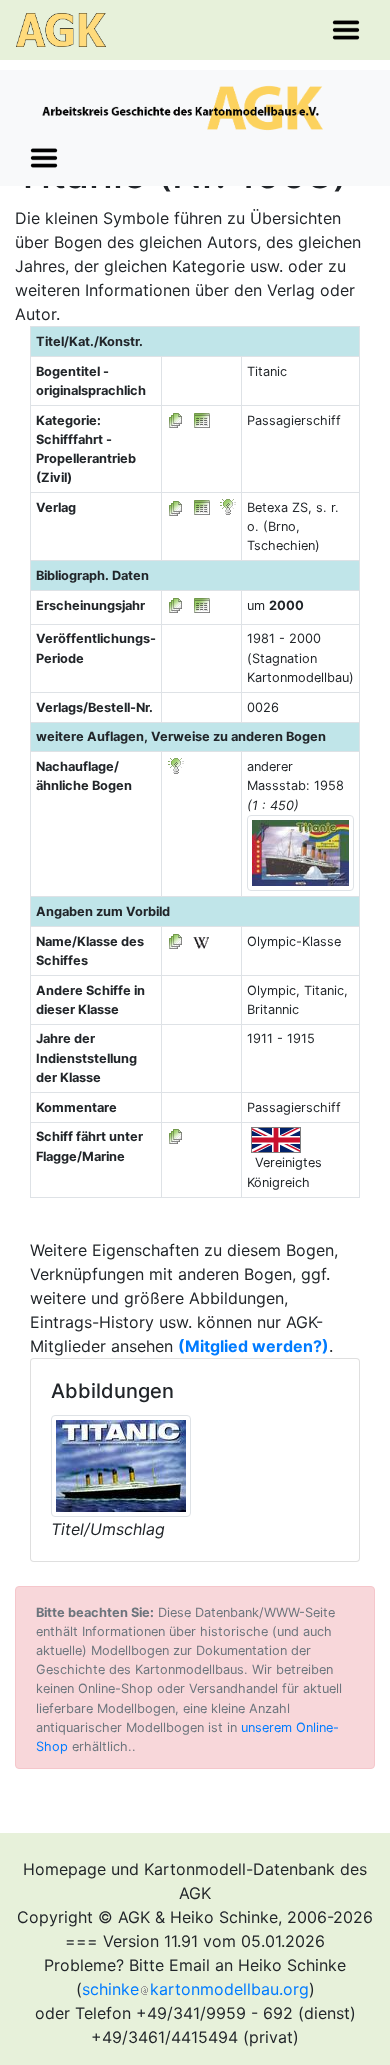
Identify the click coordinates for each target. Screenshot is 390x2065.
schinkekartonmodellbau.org (195, 1989)
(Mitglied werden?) (253, 1346)
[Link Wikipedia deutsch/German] (201, 941)
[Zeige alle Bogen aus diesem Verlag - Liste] (176, 507)
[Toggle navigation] (346, 30)
